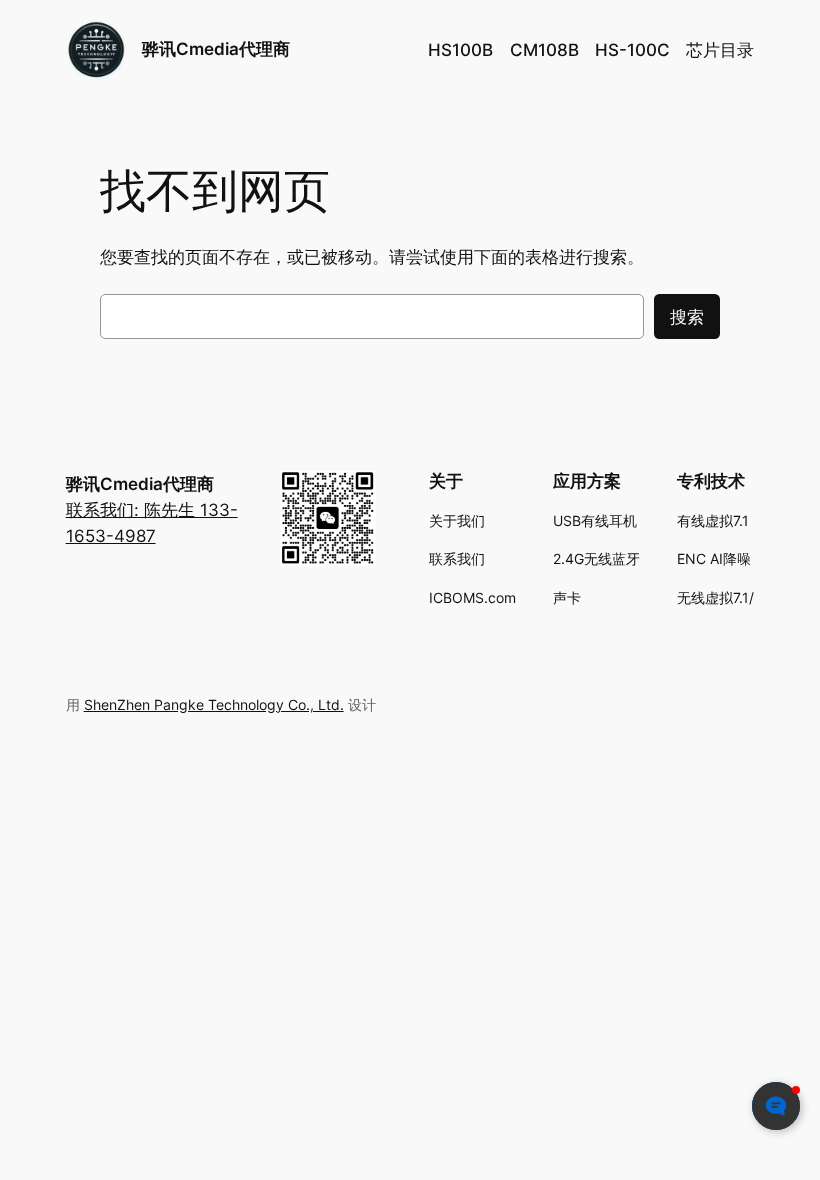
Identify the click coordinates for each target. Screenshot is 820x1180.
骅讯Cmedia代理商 (216, 49)
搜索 (687, 317)
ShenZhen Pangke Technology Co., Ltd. (214, 704)
